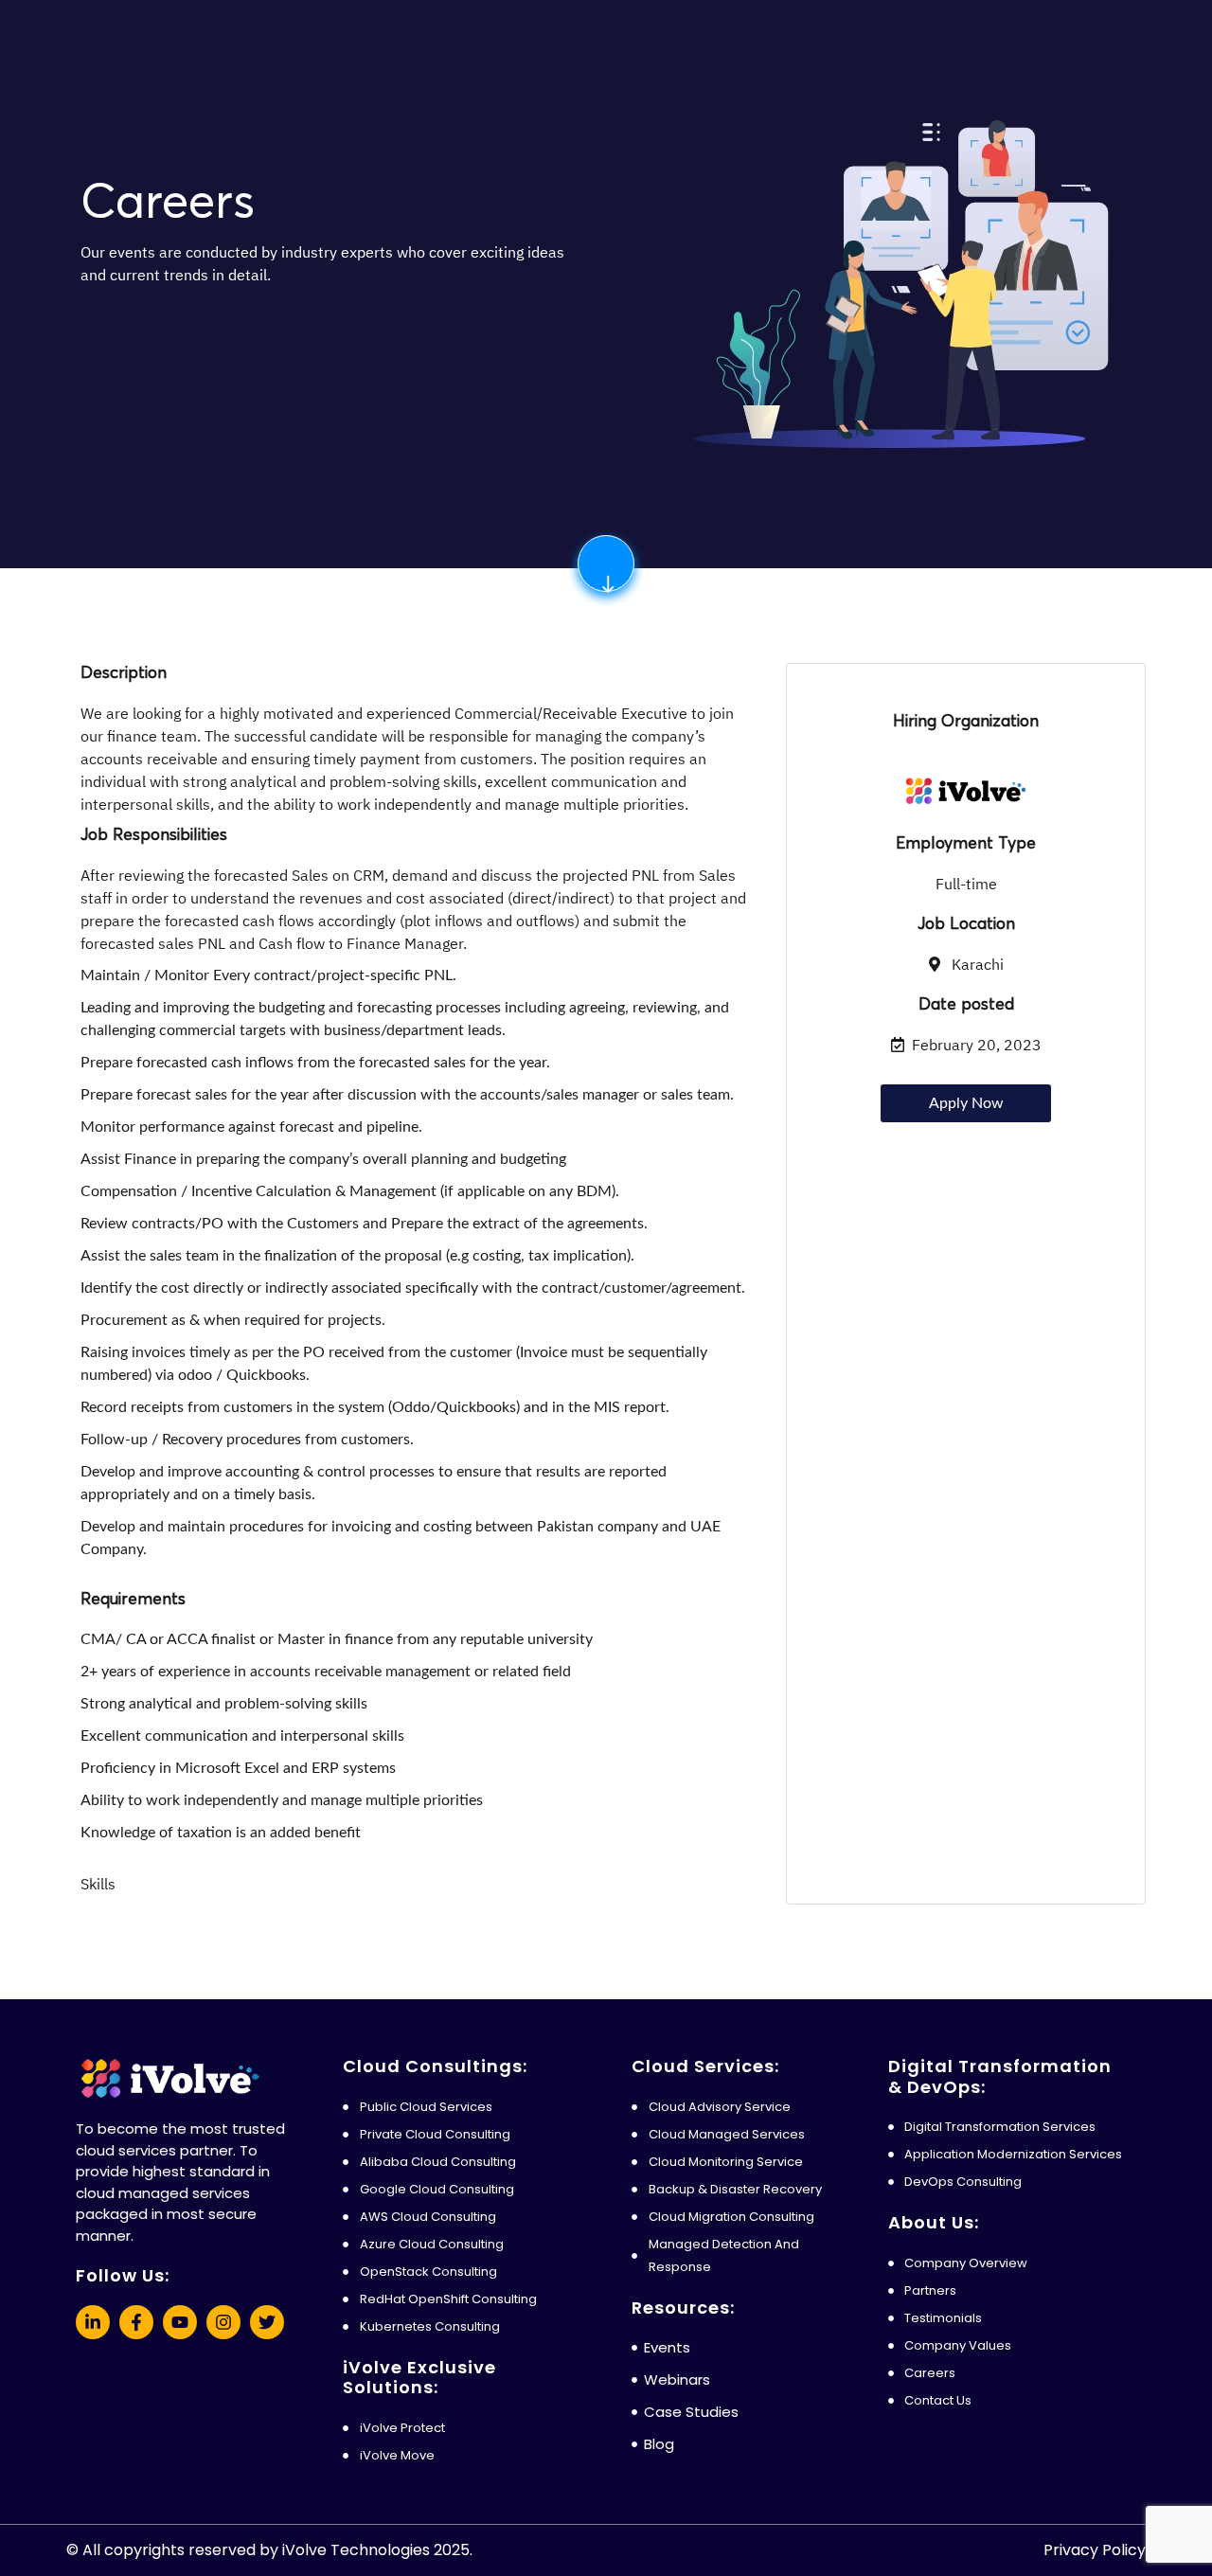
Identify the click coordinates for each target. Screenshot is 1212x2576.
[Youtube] (180, 2322)
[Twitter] (267, 2322)
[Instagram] (223, 2322)
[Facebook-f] (136, 2322)
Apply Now (966, 1103)
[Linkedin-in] (93, 2322)
